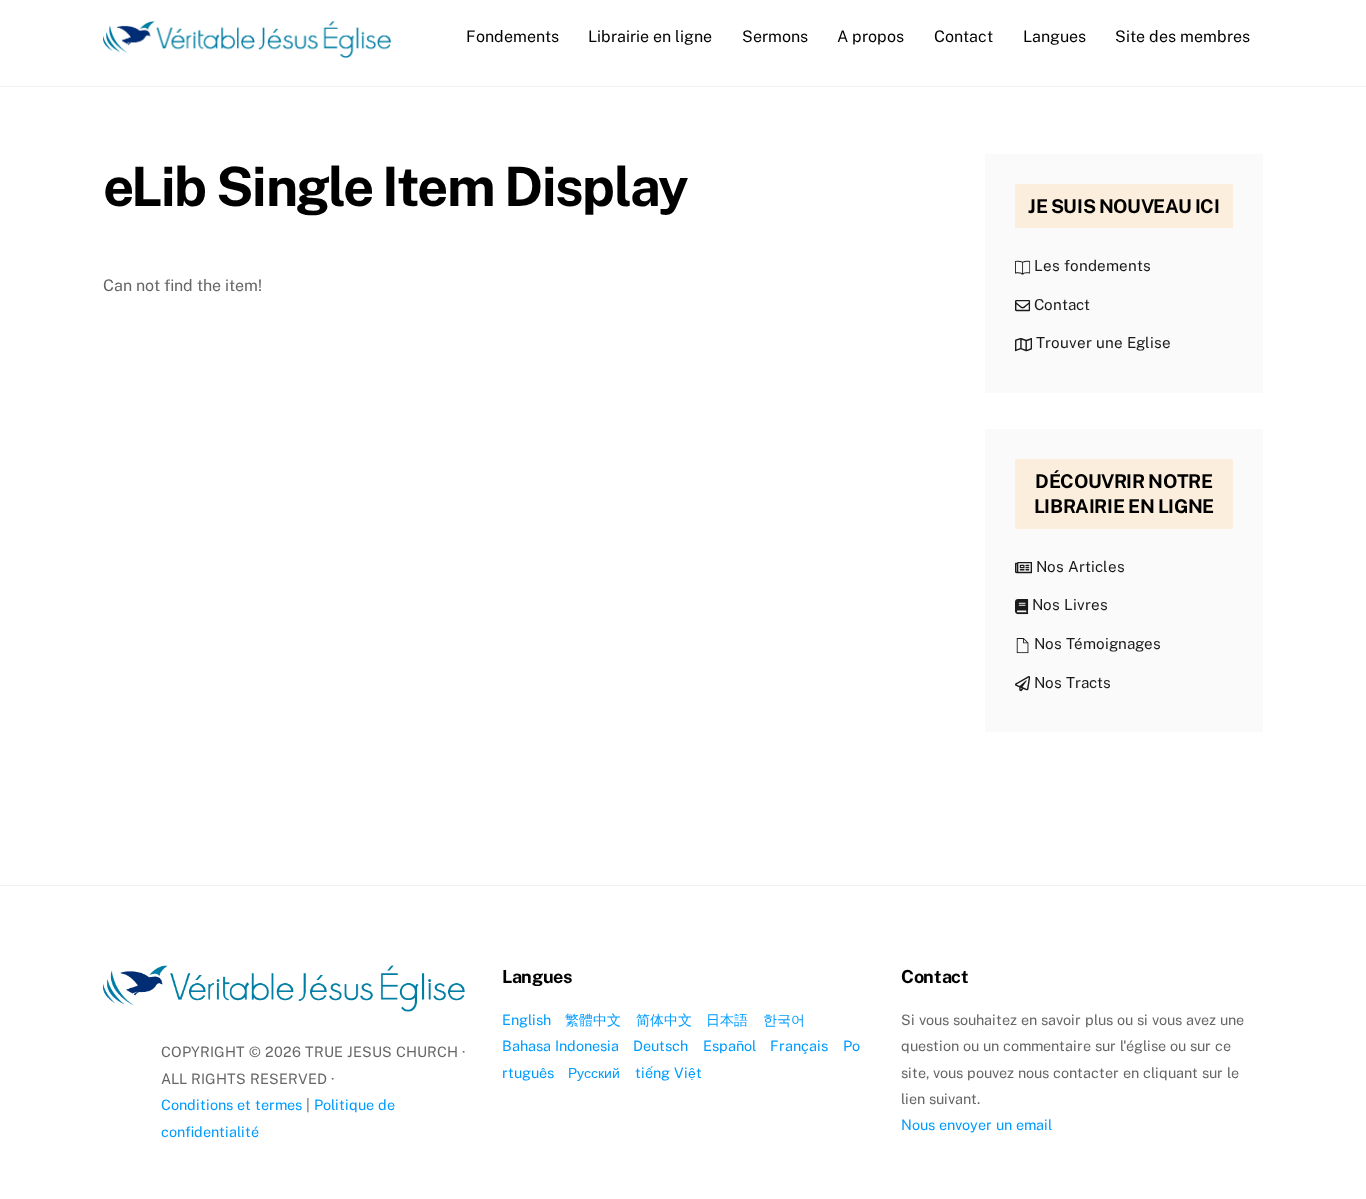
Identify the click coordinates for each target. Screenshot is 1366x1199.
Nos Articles (1078, 566)
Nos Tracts (1070, 682)
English (526, 1019)
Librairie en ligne (650, 36)
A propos (870, 36)
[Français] (247, 48)
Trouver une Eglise (1101, 342)
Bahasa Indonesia (560, 1045)
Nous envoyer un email (976, 1124)
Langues (1054, 36)
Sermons (775, 36)
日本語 (727, 1019)
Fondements (512, 36)
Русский (594, 1072)
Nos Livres (1068, 604)
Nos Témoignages (1095, 643)
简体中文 (664, 1019)
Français (799, 1045)
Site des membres (1182, 36)
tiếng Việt (668, 1072)
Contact (963, 36)
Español (729, 1045)
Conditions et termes (231, 1104)
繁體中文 (593, 1019)
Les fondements (1090, 265)
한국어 (784, 1019)
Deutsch (660, 1045)
